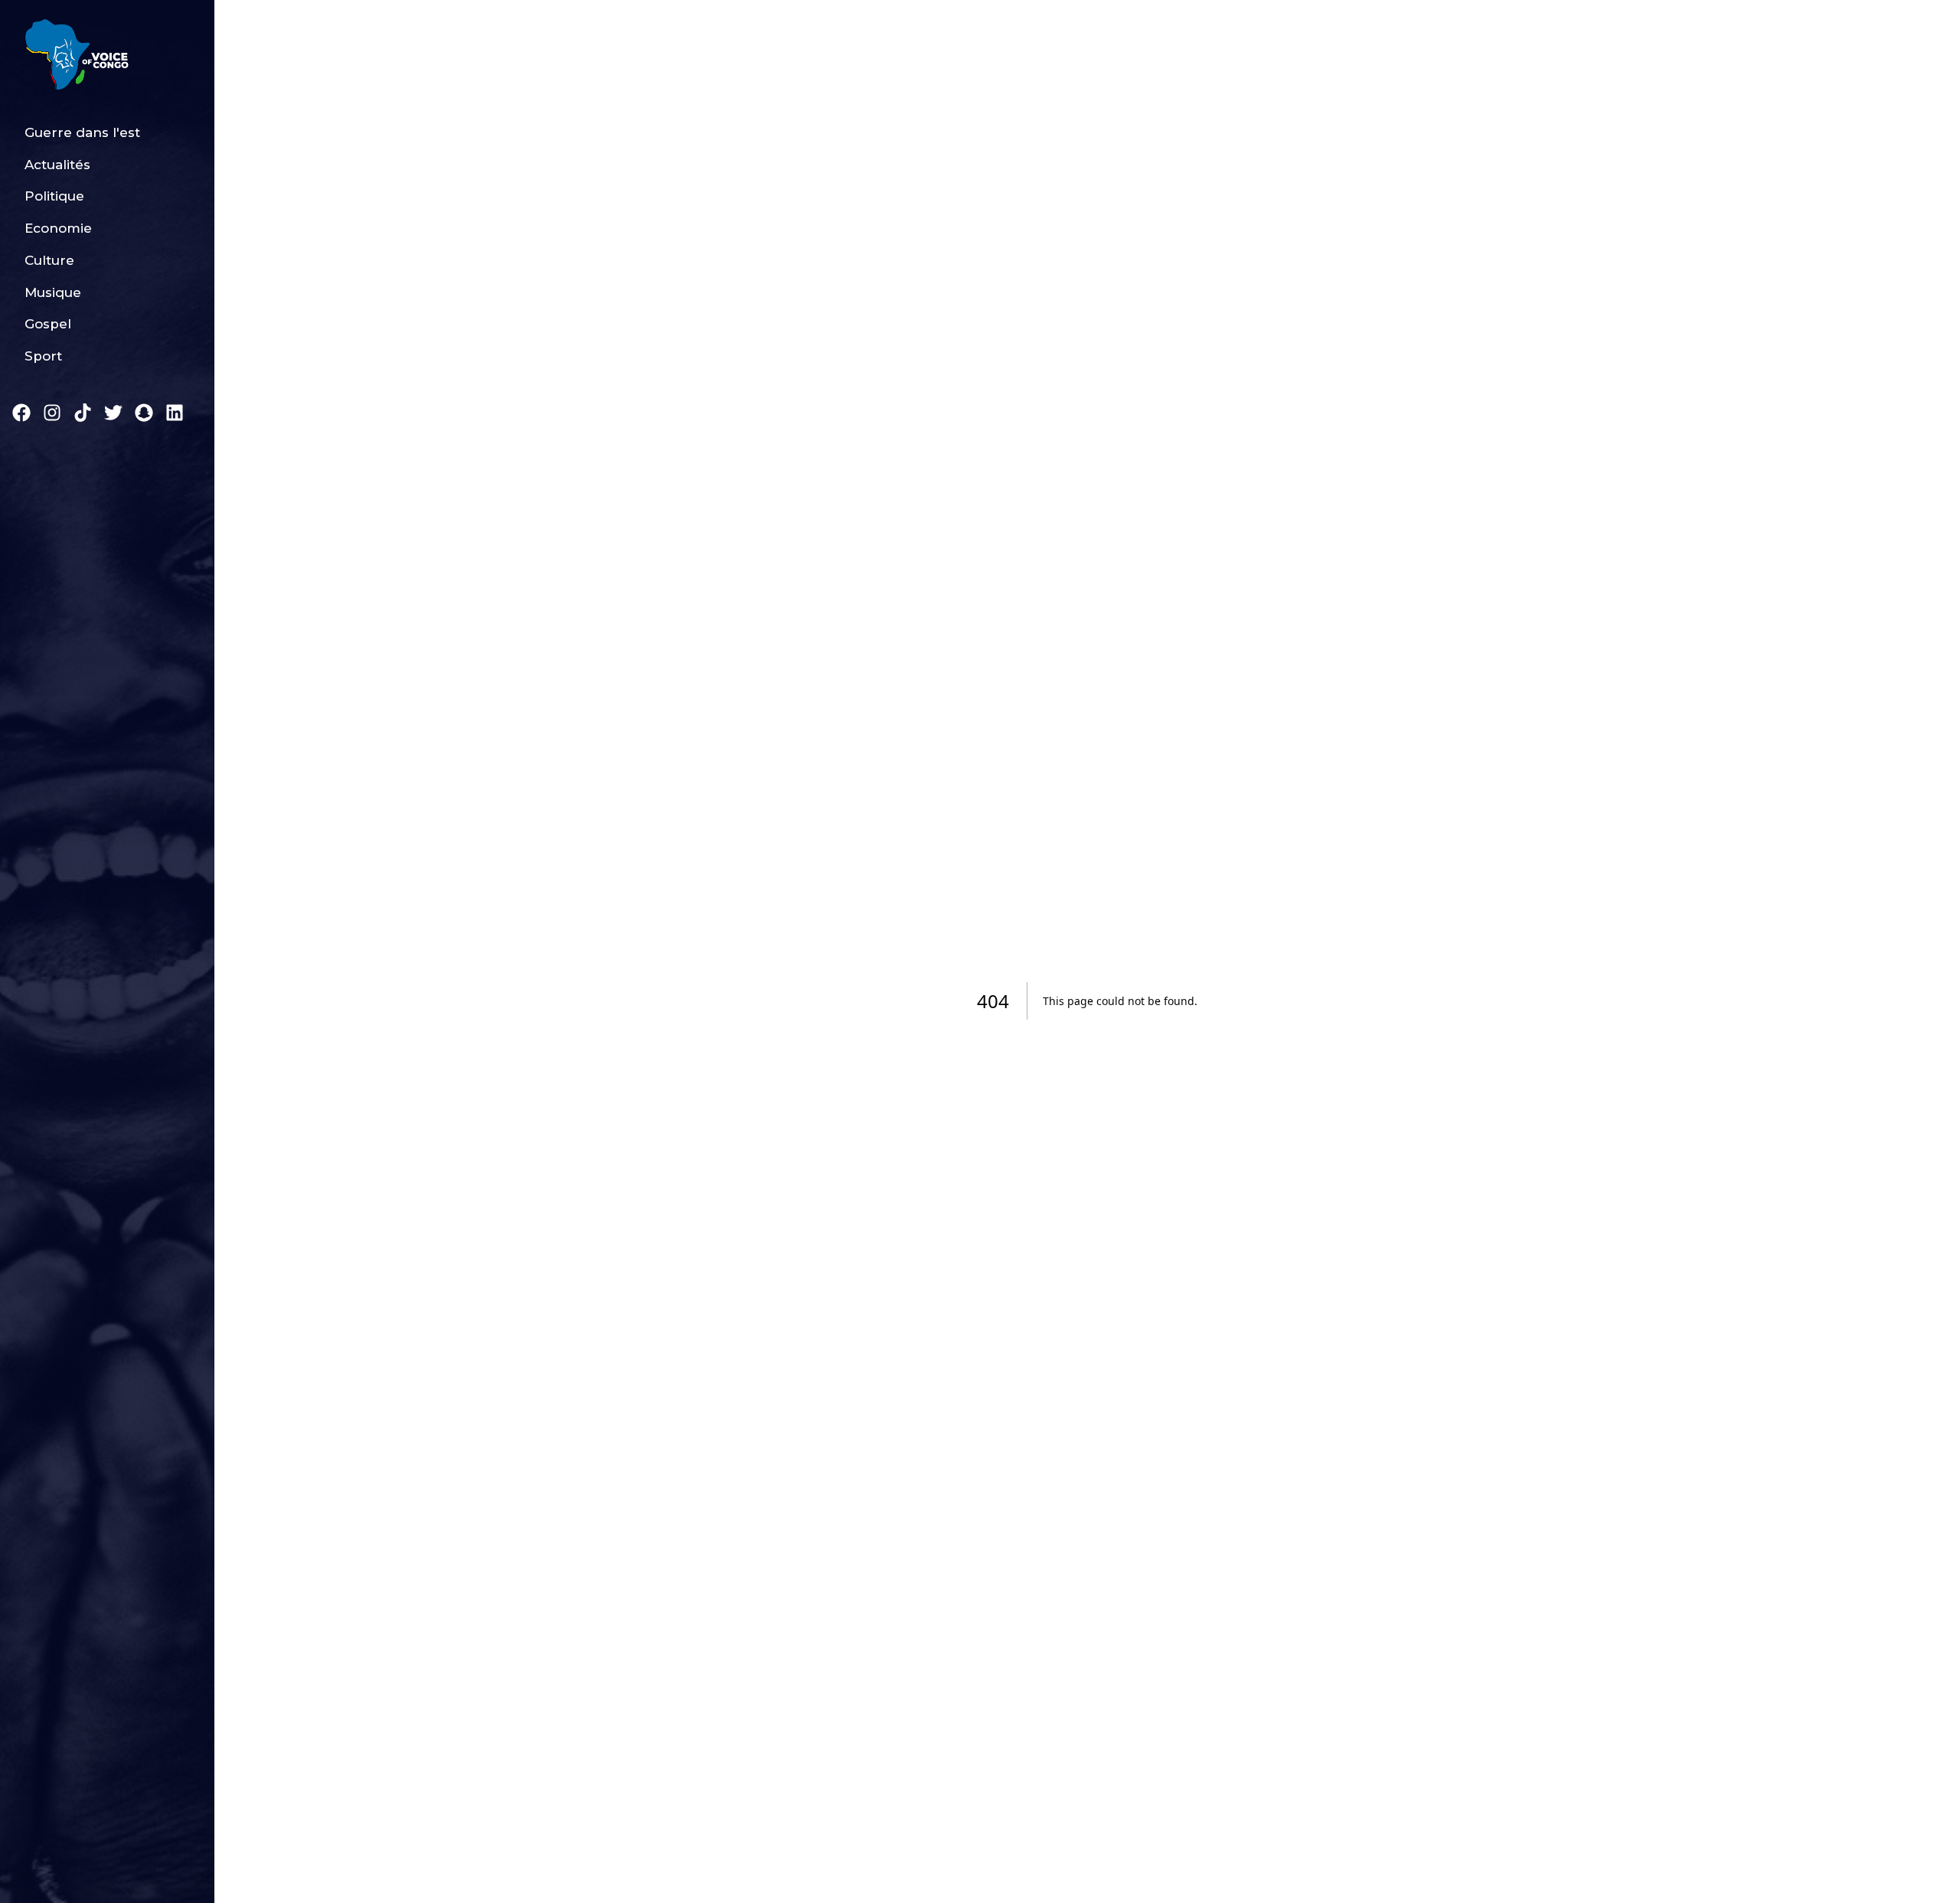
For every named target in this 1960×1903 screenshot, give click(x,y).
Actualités (57, 165)
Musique (53, 292)
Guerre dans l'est (82, 132)
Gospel (48, 324)
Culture (49, 260)
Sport (43, 356)
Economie (58, 228)
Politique (54, 196)
